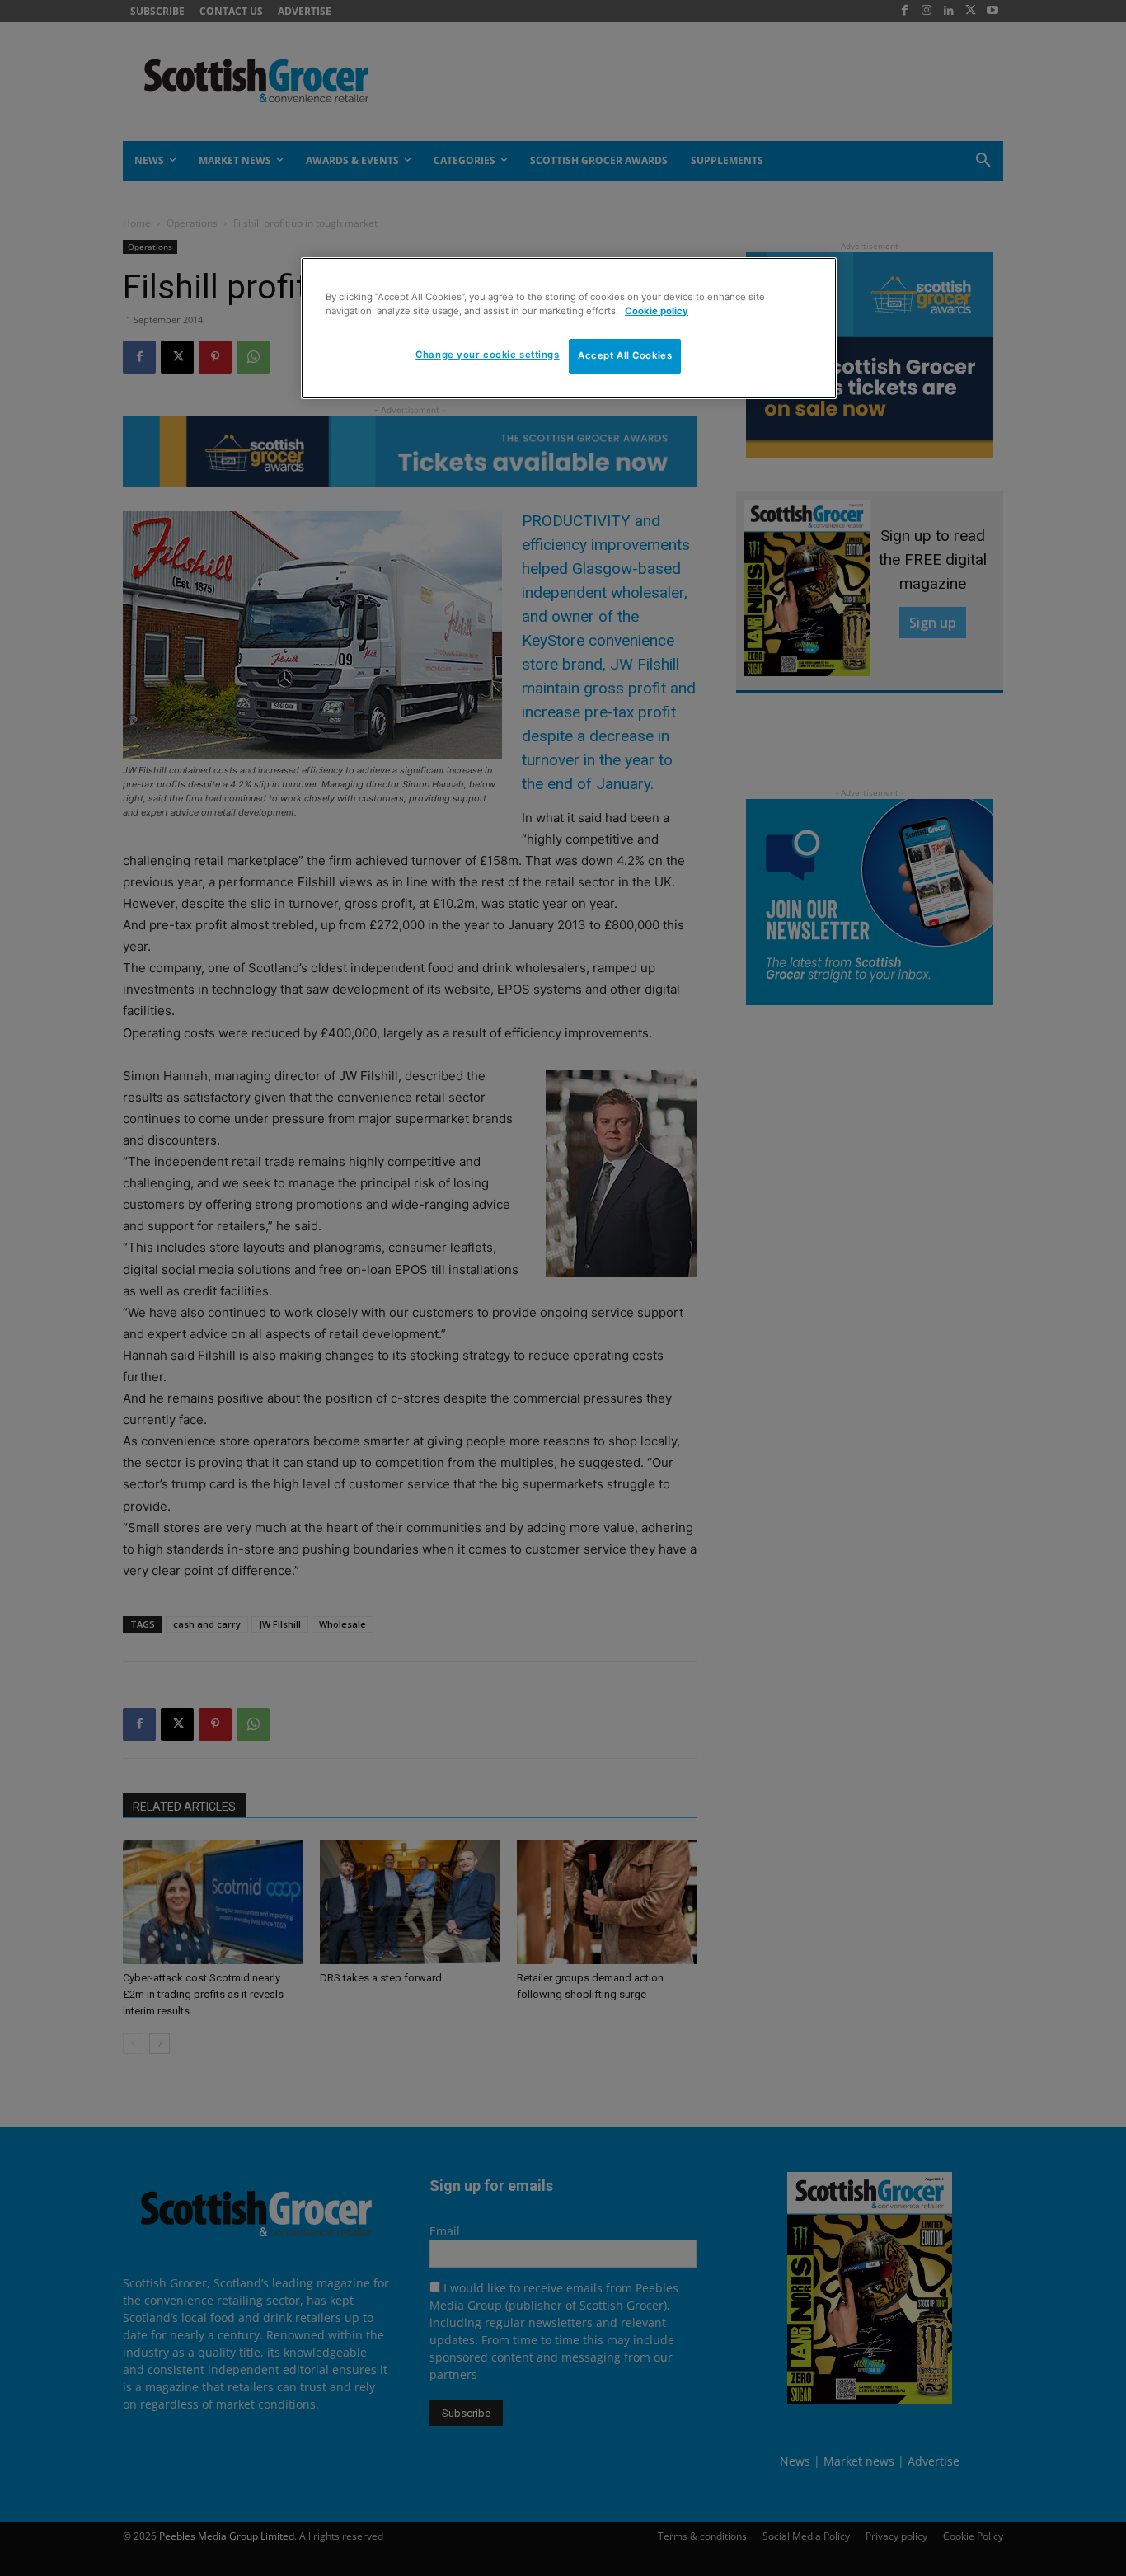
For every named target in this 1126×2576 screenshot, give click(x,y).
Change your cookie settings (487, 355)
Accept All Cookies (625, 356)
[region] (569, 328)
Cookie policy (657, 311)
